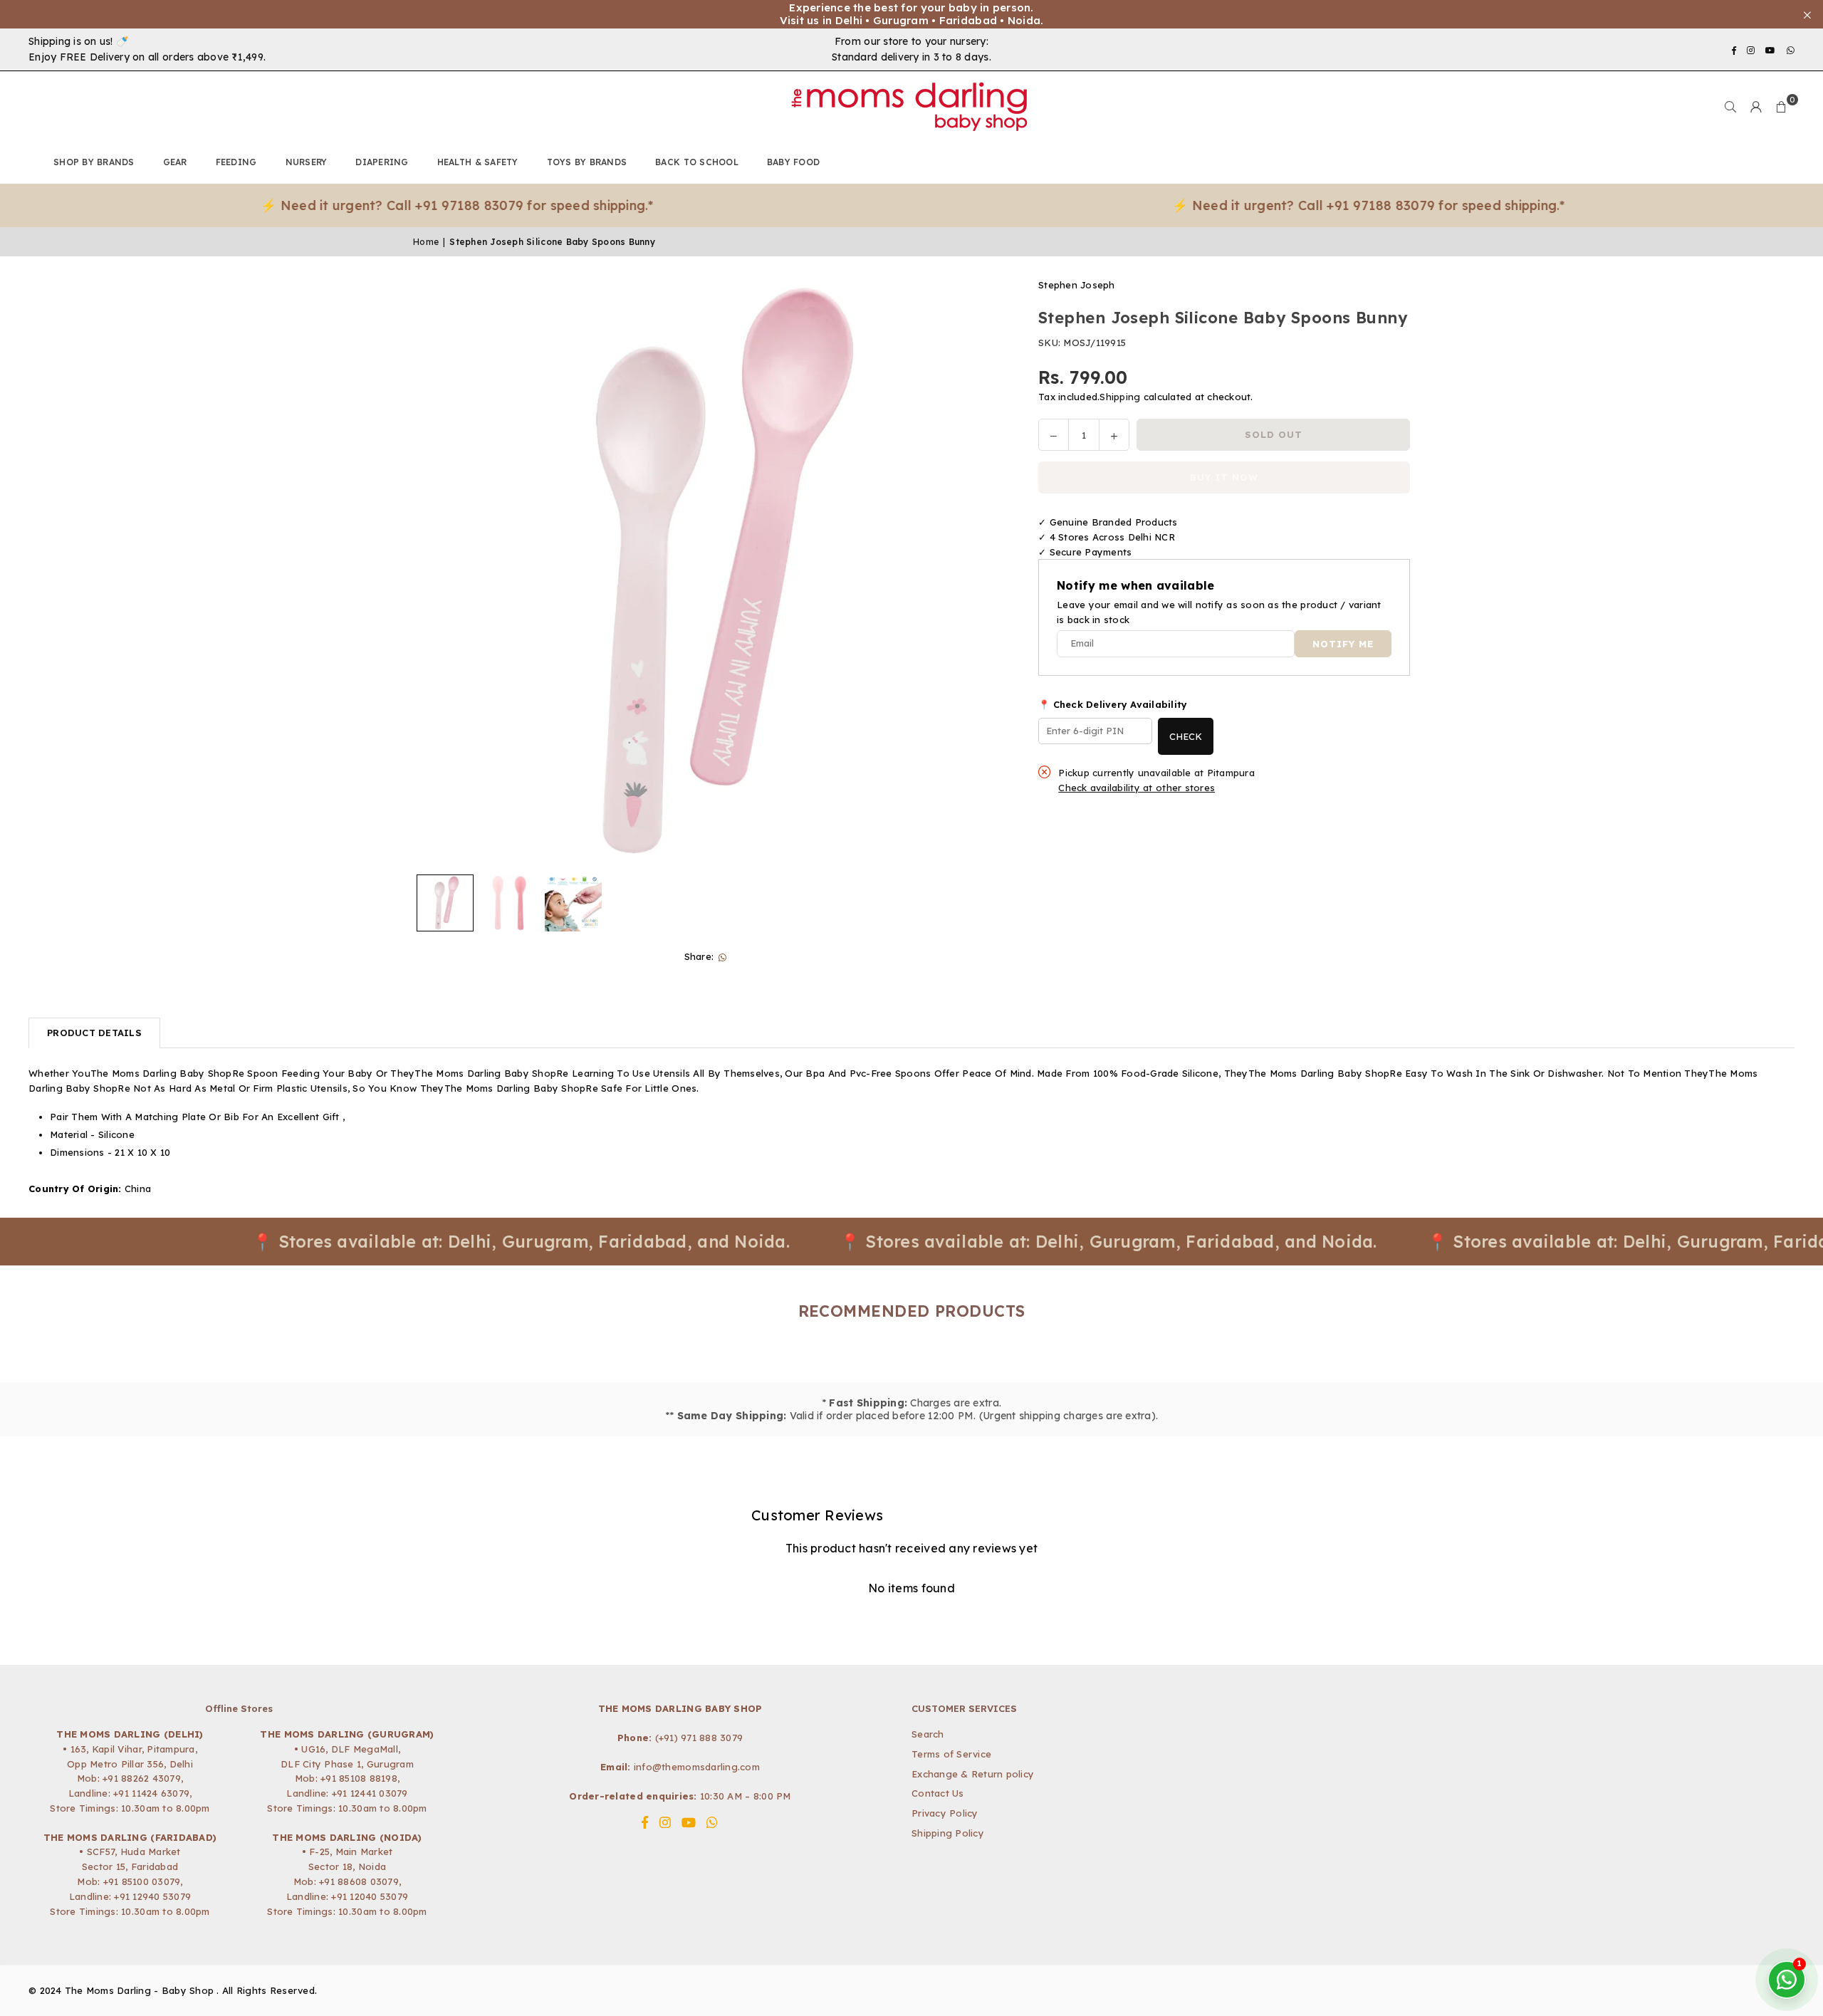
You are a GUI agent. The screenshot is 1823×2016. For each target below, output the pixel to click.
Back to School (697, 162)
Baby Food (793, 162)
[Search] (1730, 107)
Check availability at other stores (1137, 788)
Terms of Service (951, 1754)
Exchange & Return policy (973, 1774)
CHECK (1186, 736)
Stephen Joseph (1077, 285)
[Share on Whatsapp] (722, 957)
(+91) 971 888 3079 (699, 1738)
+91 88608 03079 (359, 1881)
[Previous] (433, 573)
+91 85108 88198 (359, 1778)
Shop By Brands (94, 162)
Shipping (1120, 397)
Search (928, 1734)
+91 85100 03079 (142, 1881)
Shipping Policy (948, 1833)
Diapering (382, 162)
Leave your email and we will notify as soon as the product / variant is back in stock (1219, 612)
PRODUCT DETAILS (94, 1033)
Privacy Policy (945, 1813)
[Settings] (1756, 107)
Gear (175, 162)
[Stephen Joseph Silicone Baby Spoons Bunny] (445, 903)
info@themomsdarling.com (697, 1767)
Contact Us (938, 1793)
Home (426, 242)
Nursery (307, 162)
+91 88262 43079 (142, 1778)
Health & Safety (478, 162)
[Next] (983, 573)
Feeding (236, 162)
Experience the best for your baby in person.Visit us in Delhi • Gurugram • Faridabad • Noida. (912, 14)
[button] (1782, 107)
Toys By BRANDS (587, 162)
